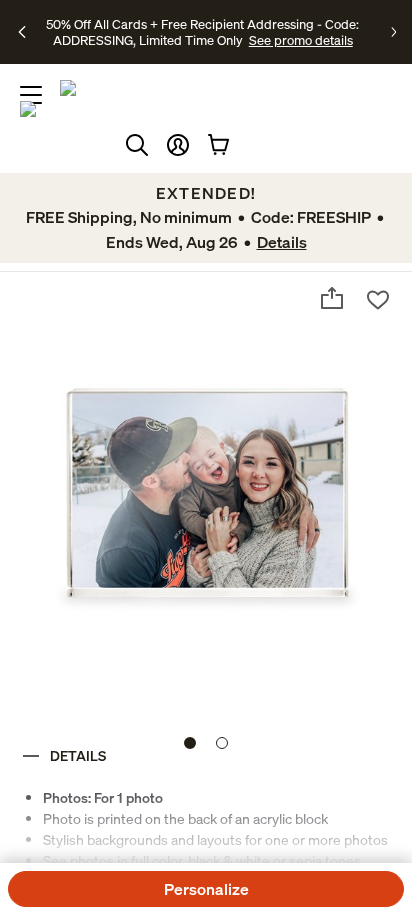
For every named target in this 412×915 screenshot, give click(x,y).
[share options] (332, 298)
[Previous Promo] (23, 32)
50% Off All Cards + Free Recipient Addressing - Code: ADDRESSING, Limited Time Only (202, 32)
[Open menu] (31, 95)
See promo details (301, 40)
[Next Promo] (393, 32)
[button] (178, 145)
